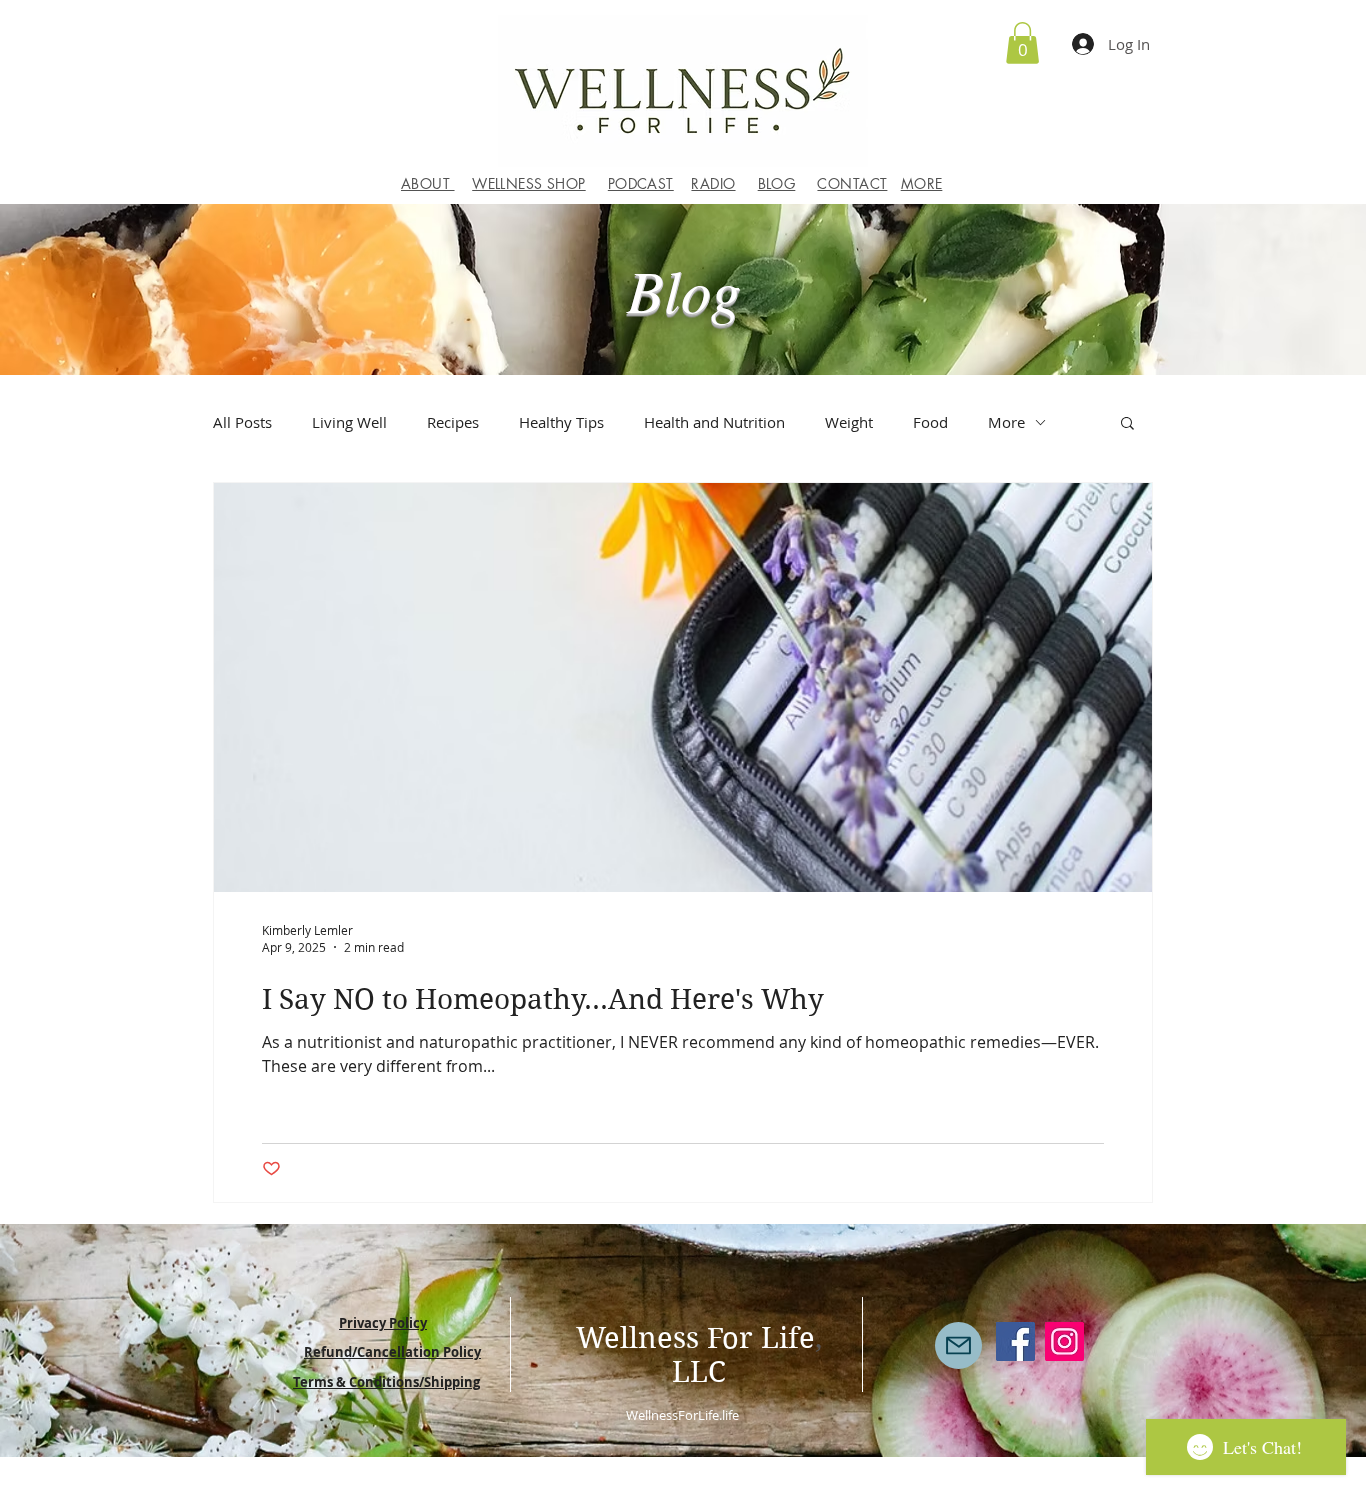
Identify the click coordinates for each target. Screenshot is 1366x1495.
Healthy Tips (561, 422)
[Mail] (958, 1345)
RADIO (713, 183)
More (1006, 422)
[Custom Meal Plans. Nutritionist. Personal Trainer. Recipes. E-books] (1064, 1341)
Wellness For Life (695, 1338)
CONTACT (852, 183)
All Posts (242, 422)
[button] (1022, 43)
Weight (849, 422)
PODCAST (641, 183)
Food (930, 422)
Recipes (453, 422)
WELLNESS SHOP (528, 183)
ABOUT (428, 183)
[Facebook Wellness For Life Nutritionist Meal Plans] (1015, 1341)
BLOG (777, 183)
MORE (922, 183)
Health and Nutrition (714, 422)
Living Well (349, 422)
